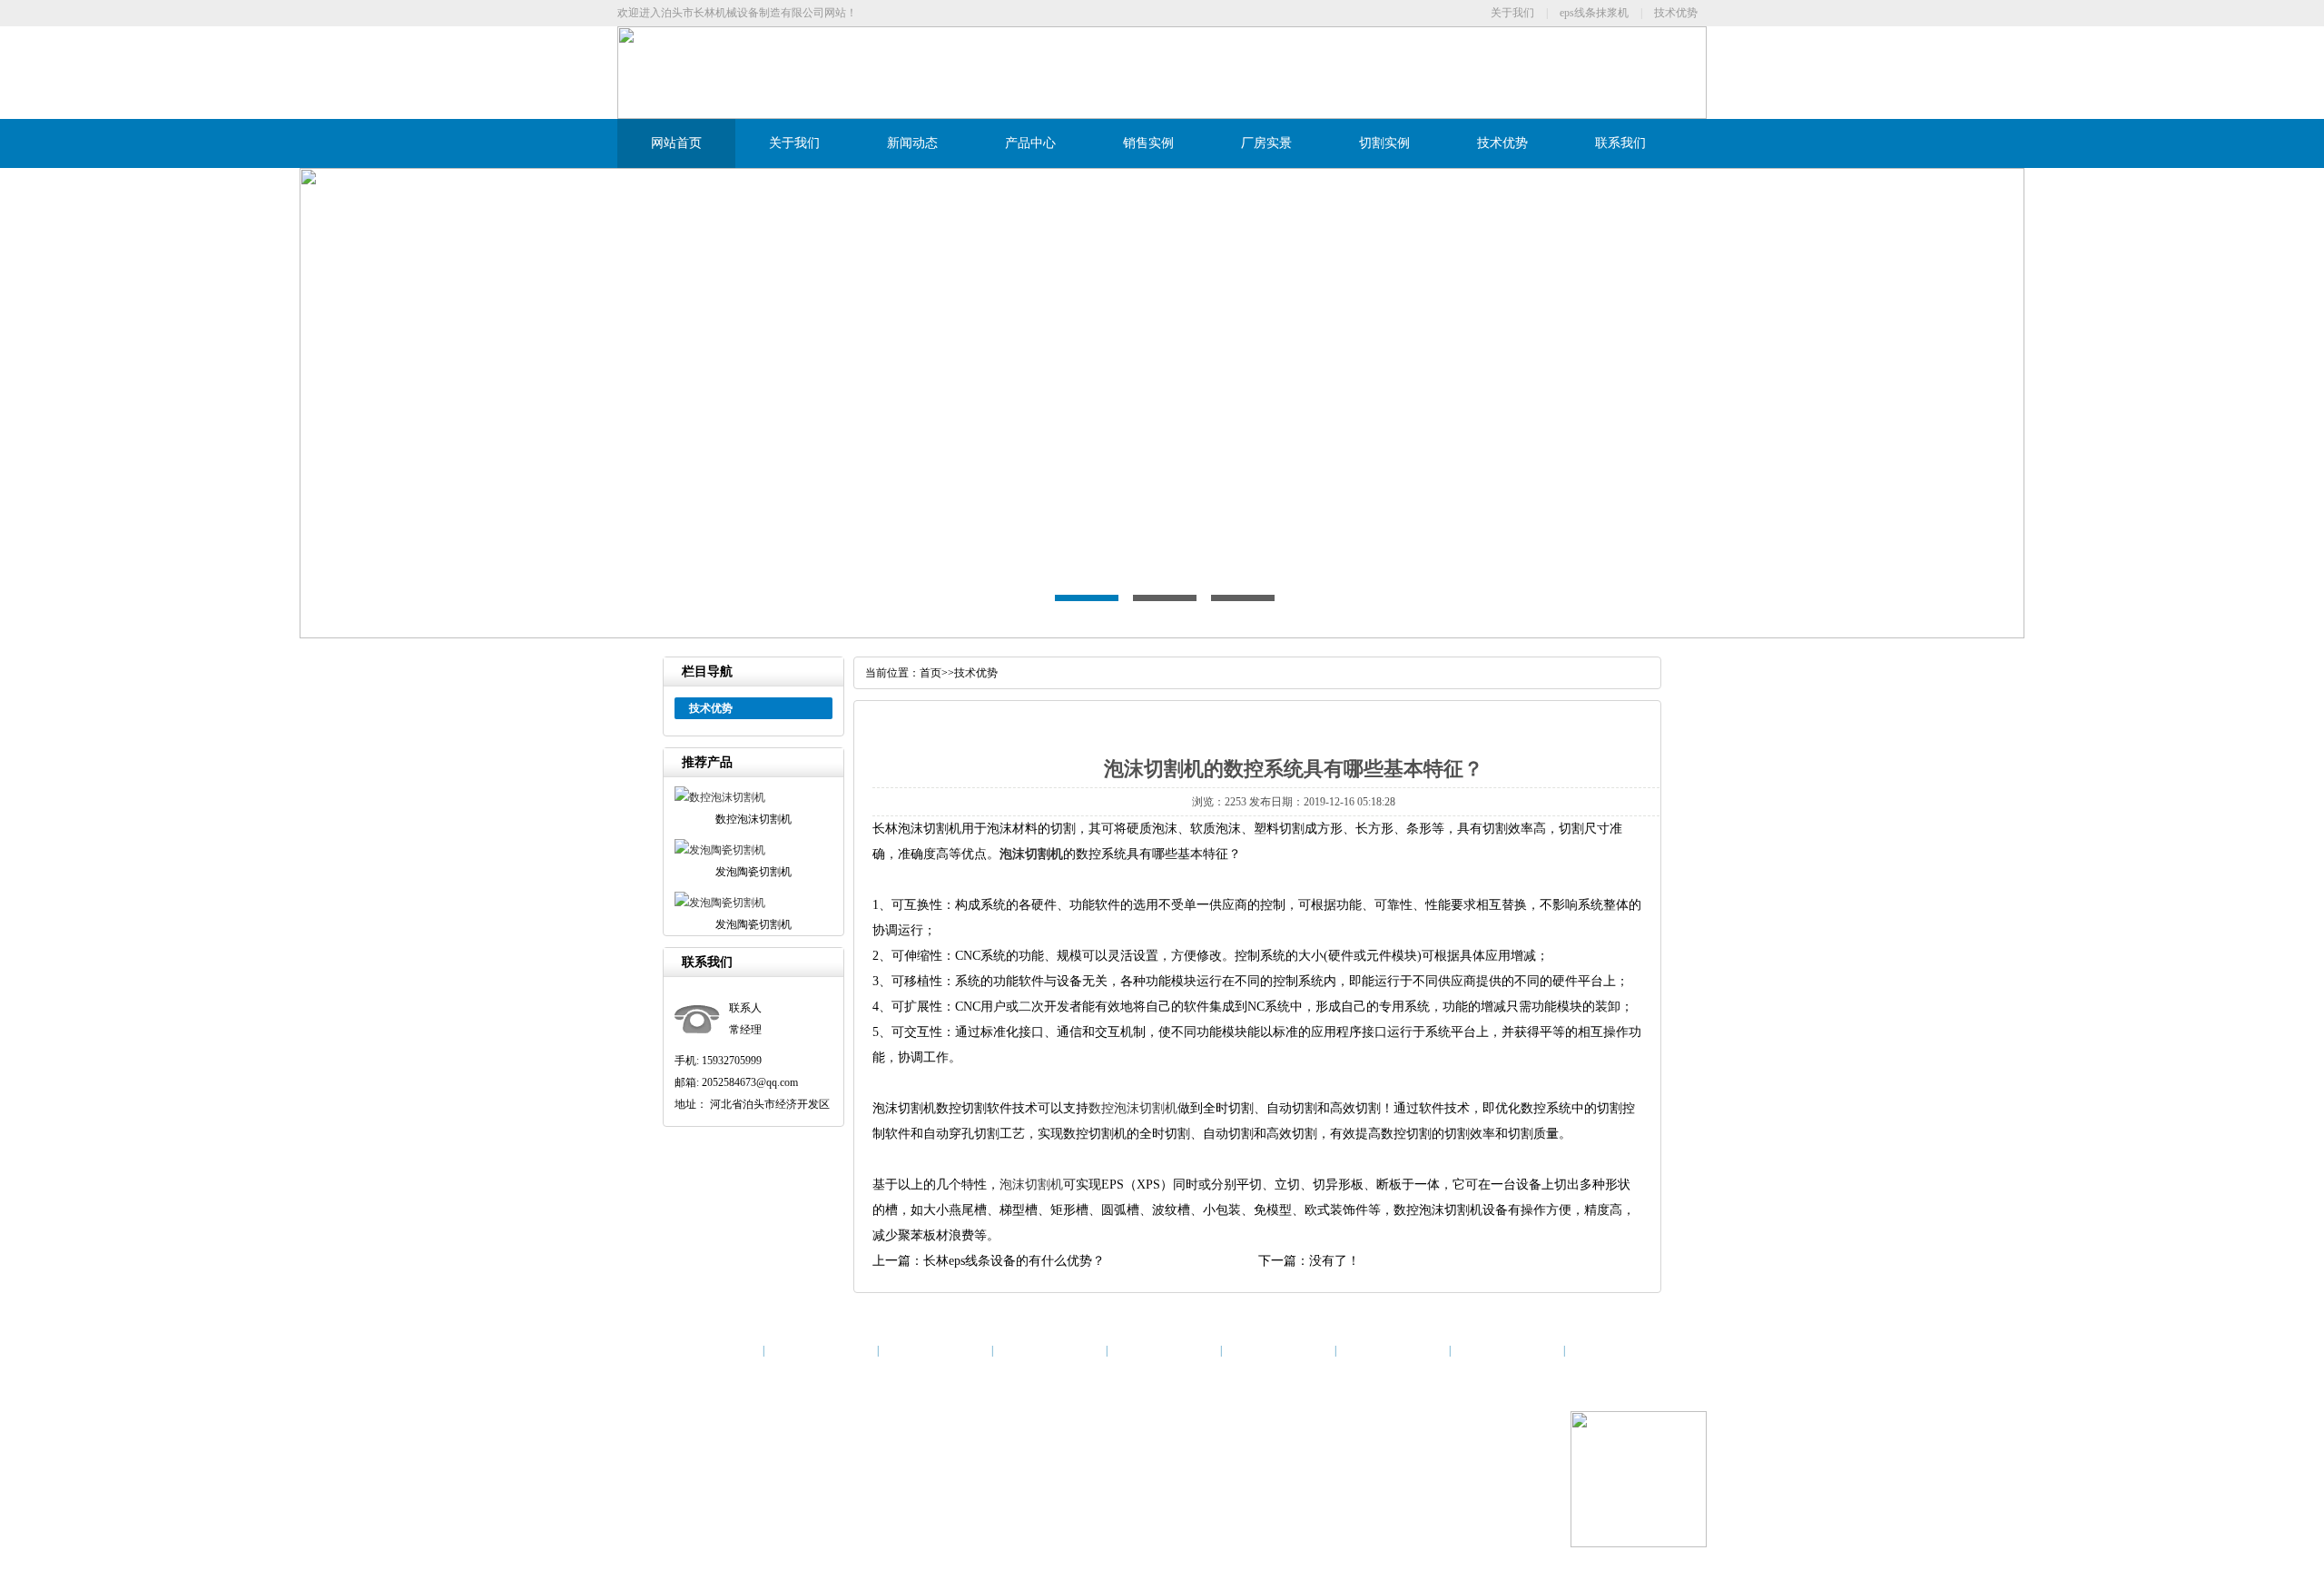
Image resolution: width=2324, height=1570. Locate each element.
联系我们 (1620, 143)
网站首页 (676, 143)
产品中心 (1030, 143)
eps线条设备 (704, 1461)
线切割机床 (1144, 1505)
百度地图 (1101, 1461)
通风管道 (826, 1505)
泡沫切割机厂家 (931, 1461)
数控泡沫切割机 (1133, 1108)
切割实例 (1384, 143)
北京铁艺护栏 (1343, 1505)
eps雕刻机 (874, 1505)
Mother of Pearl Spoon (996, 1505)
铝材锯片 (922, 1505)
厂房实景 (1266, 143)
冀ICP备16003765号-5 (963, 1417)
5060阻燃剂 (1405, 1505)
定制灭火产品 (1081, 1505)
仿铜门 (1190, 1505)
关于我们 (1512, 13)
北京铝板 (696, 1505)
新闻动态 (912, 143)
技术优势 (1676, 13)
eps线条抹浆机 (1594, 13)
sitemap (1060, 1461)
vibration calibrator (761, 1505)
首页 (931, 673)
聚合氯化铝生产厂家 (1258, 1505)
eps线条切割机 (1007, 1461)
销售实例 (1148, 143)
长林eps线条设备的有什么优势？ (1014, 1261)
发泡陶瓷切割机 (852, 1461)
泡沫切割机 (1031, 854)
